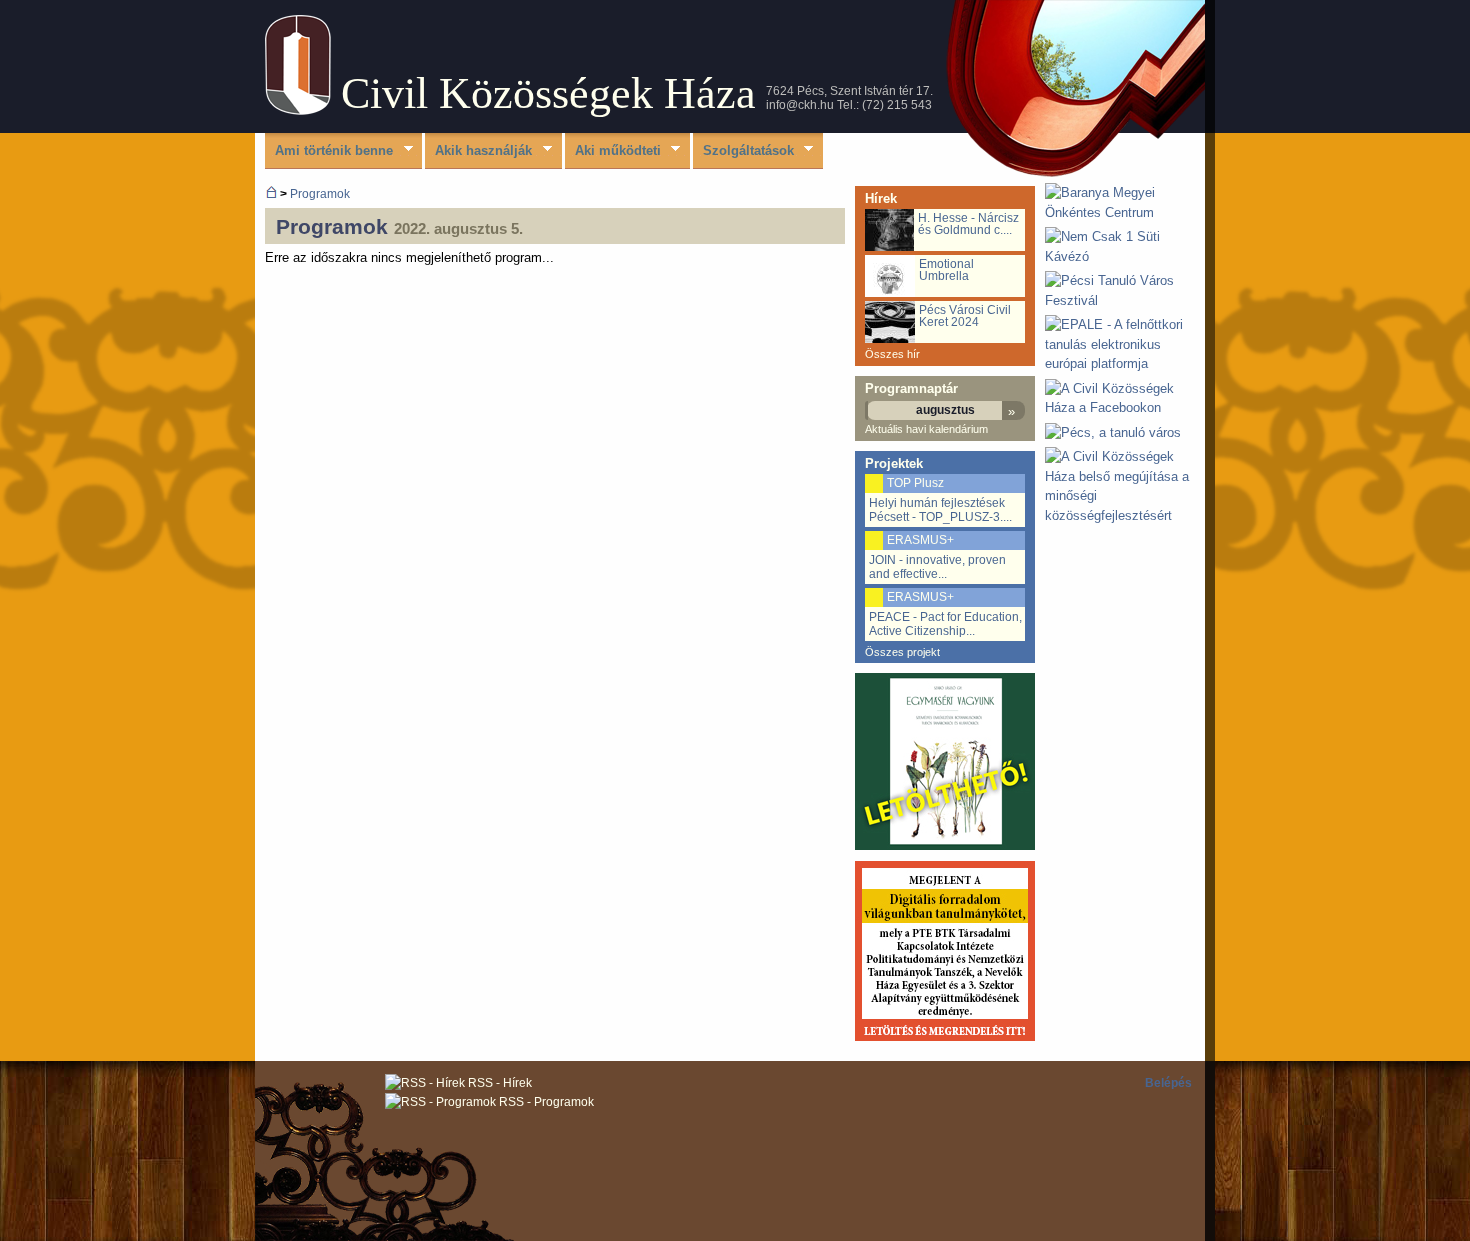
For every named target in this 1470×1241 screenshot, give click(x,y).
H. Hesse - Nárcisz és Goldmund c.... (968, 224)
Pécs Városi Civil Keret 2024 (965, 316)
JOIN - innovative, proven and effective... (937, 567)
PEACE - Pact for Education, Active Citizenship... (945, 624)
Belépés (1168, 1083)
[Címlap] (298, 110)
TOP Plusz (915, 483)
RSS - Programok (545, 1102)
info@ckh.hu (800, 105)
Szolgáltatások (743, 151)
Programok (320, 193)
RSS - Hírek (498, 1083)
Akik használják (478, 151)
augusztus (945, 410)
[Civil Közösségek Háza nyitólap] (271, 193)
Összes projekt (902, 652)
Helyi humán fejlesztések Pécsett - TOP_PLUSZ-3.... (940, 510)
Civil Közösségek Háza (548, 93)
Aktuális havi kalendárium (926, 429)
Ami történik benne (329, 151)
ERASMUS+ (920, 540)
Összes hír (892, 354)
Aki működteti (613, 151)
